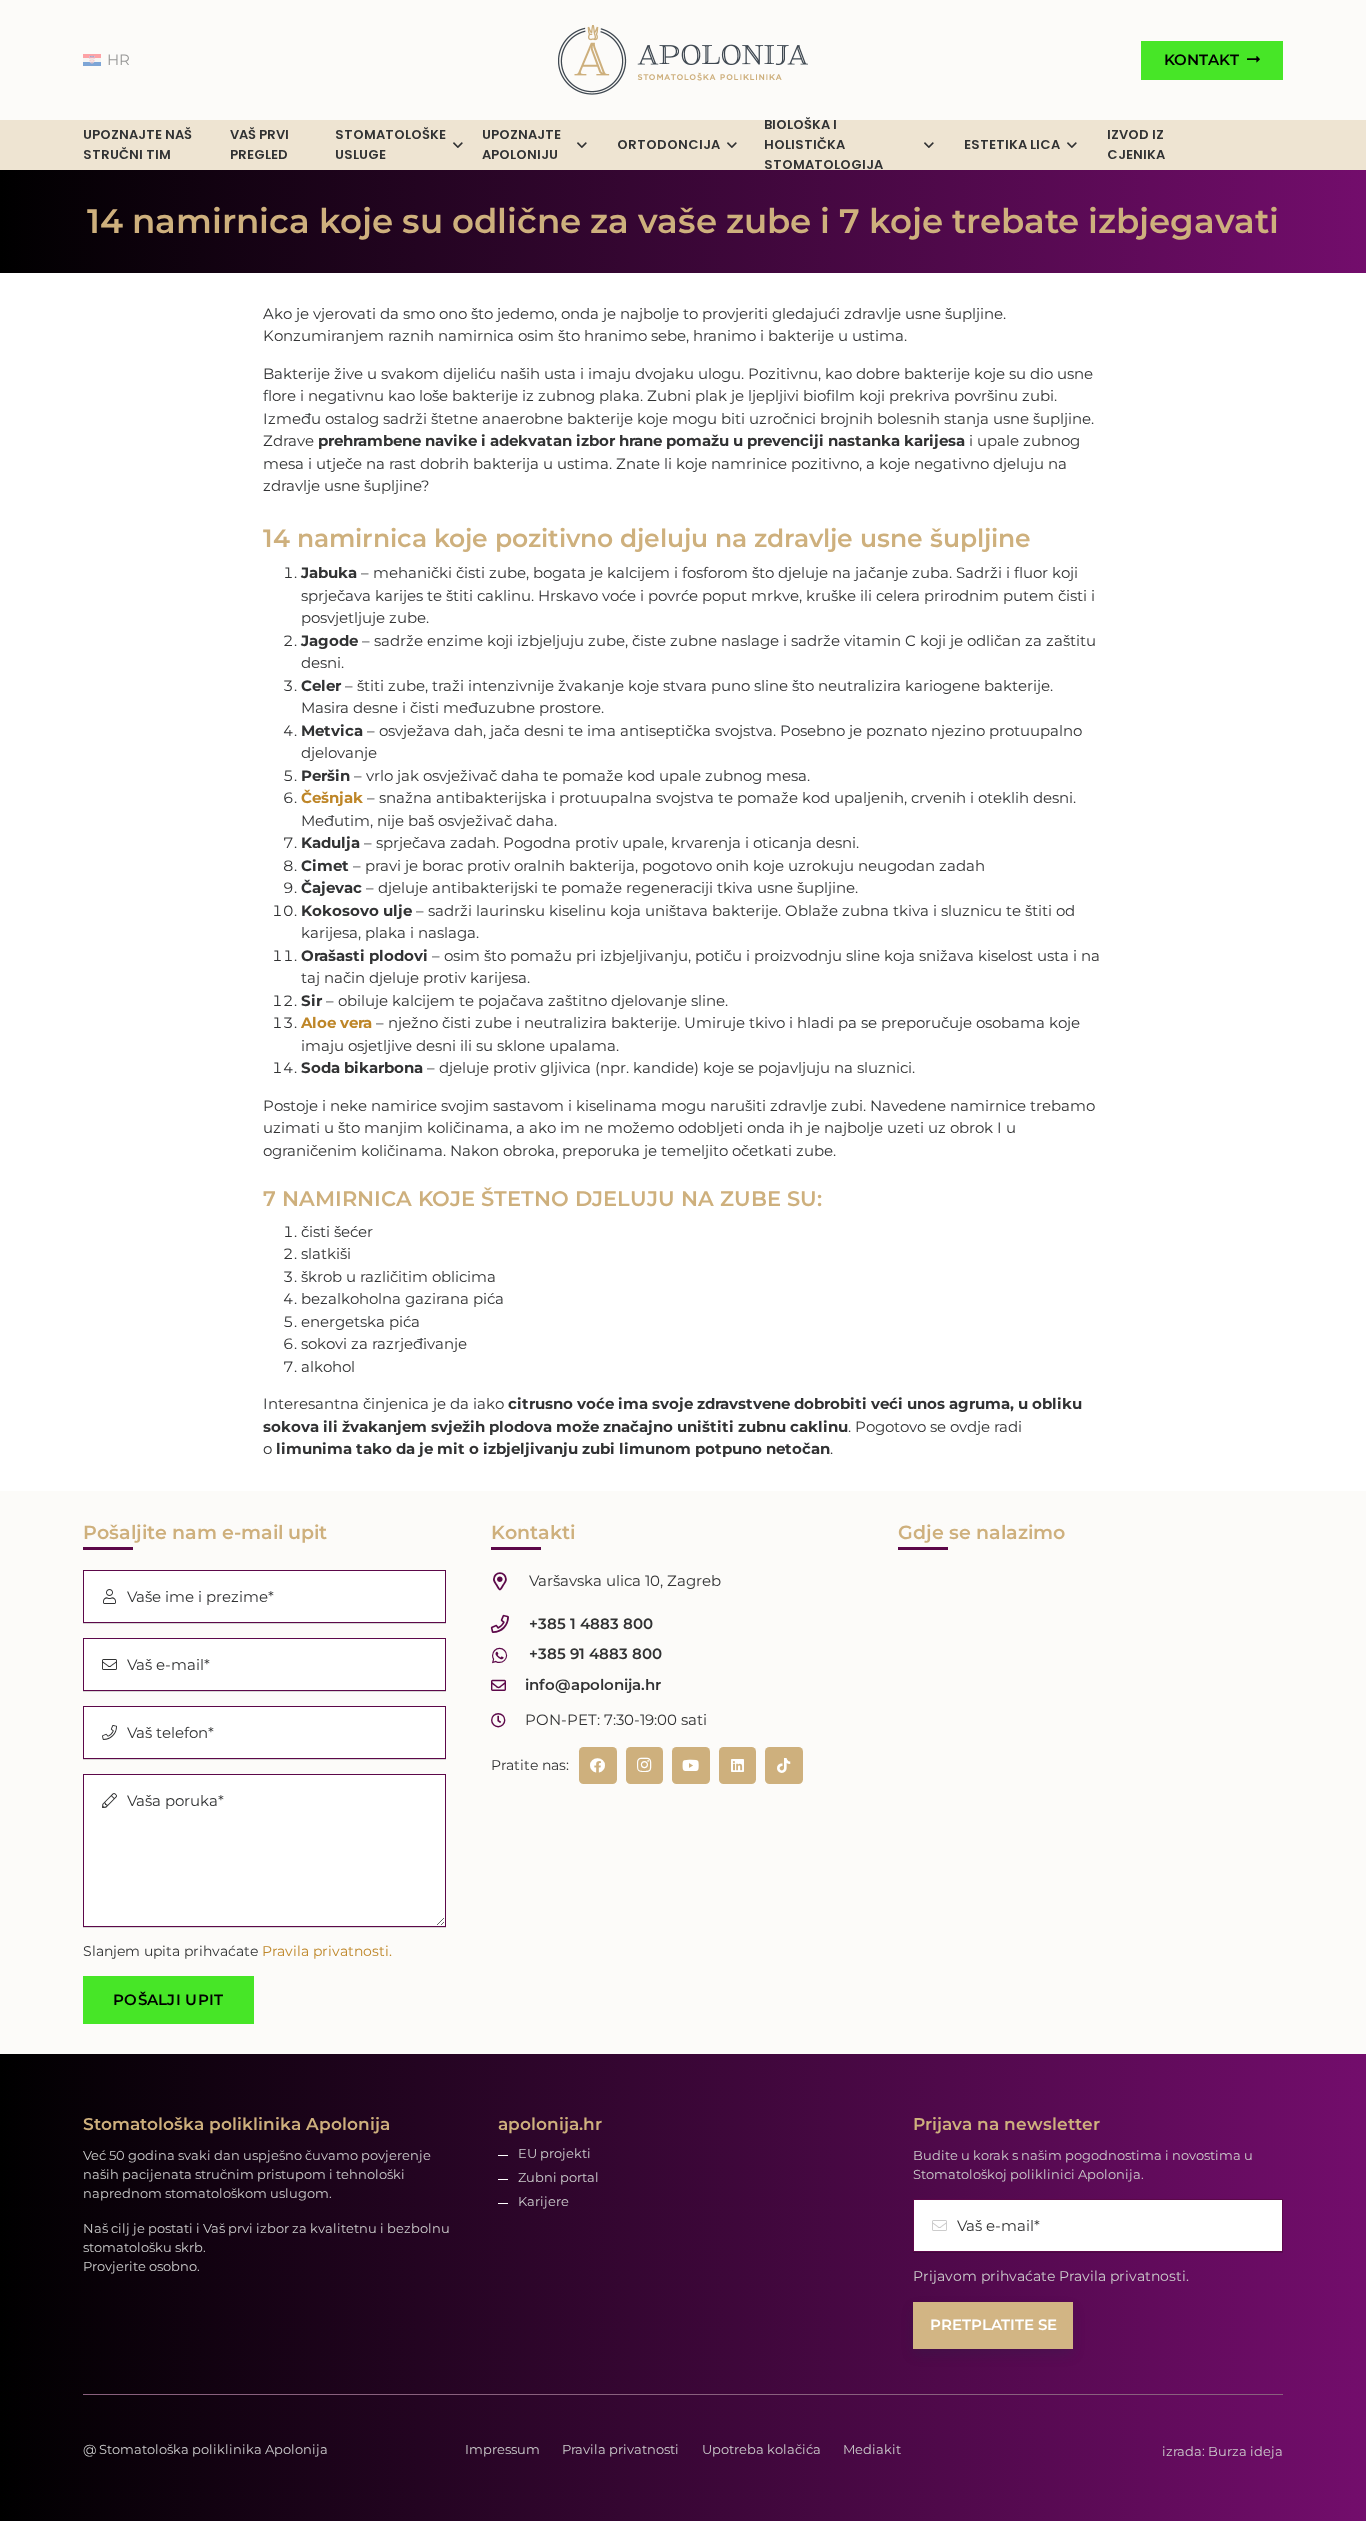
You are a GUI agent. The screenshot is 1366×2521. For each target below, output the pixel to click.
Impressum (502, 2449)
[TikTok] (784, 1766)
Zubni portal (558, 2177)
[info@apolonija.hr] (508, 1685)
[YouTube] (691, 1766)
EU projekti (554, 2153)
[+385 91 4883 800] (510, 1655)
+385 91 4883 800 (595, 1653)
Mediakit (872, 2449)
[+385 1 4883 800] (510, 1624)
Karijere (543, 2201)
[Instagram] (645, 1766)
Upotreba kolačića (761, 2449)
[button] (458, 145)
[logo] (683, 60)
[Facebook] (598, 1766)
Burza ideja (1245, 2451)
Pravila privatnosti (620, 2449)
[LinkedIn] (738, 1766)
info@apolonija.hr (593, 1684)
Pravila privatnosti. (327, 1951)
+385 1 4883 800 (591, 1623)
